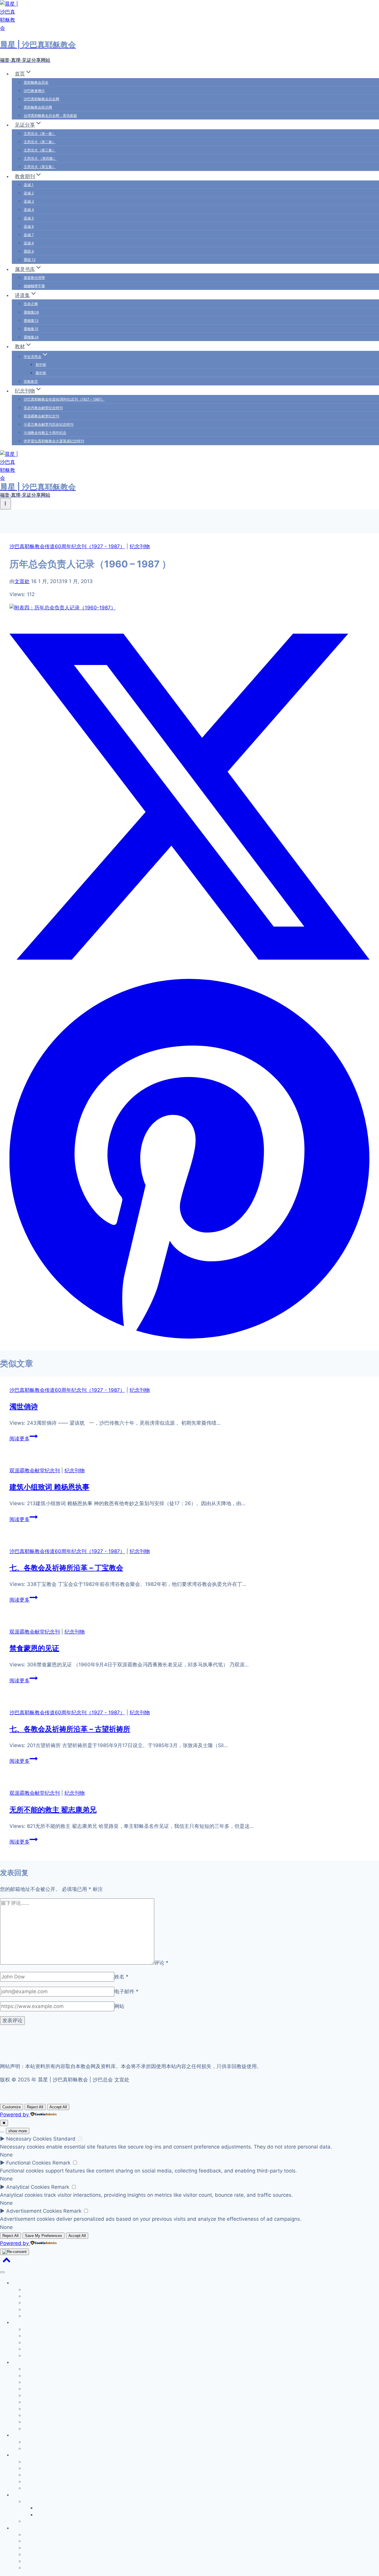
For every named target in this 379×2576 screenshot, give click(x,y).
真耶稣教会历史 (36, 82)
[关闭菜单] (2, 2272)
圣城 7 (29, 235)
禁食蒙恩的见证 (34, 1648)
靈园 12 (30, 260)
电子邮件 (126, 1991)
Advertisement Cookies (34, 2211)
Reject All (35, 2107)
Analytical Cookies (28, 2187)
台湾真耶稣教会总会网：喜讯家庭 (50, 116)
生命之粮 (31, 304)
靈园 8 (29, 251)
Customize (12, 2107)
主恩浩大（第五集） (40, 167)
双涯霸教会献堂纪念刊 (41, 416)
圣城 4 (29, 210)
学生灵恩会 (34, 2501)
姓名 (121, 1977)
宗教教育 (31, 381)
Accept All (58, 2107)
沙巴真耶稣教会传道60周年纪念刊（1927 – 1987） (64, 399)
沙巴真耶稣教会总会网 (41, 99)
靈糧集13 (31, 321)
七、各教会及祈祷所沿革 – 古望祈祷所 (70, 1729)
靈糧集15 (31, 329)
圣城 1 (29, 185)
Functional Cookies (29, 2163)
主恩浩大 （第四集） (40, 158)
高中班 (41, 373)
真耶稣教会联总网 (38, 107)
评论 (161, 1963)
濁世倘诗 (24, 1406)
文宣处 (22, 581)
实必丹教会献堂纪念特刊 (43, 408)
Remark (61, 2163)
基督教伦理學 (34, 278)
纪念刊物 (140, 546)
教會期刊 (20, 2362)
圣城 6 (29, 226)
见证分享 (20, 2322)
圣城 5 (29, 218)
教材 (16, 2495)
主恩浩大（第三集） (40, 150)
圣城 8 (29, 243)
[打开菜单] (5, 504)
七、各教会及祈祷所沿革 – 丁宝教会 (66, 1568)
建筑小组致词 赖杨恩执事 (49, 1487)
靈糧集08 (31, 312)
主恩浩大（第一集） (40, 134)
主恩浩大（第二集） (40, 142)
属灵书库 (20, 2435)
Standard (64, 2139)
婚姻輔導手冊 (34, 286)
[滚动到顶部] (7, 2261)
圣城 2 (29, 193)
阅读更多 (22, 1439)
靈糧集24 (31, 337)
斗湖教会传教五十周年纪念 (45, 433)
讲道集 (18, 2455)
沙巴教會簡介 (34, 91)
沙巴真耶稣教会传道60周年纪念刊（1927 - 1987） (67, 546)
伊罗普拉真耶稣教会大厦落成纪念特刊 (54, 441)
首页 (16, 2283)
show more (18, 2131)
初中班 (41, 365)
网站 (119, 2006)
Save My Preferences (44, 2236)
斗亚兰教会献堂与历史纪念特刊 (49, 424)
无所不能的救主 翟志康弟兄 (53, 1810)
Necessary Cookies (29, 2139)
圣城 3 (29, 201)
